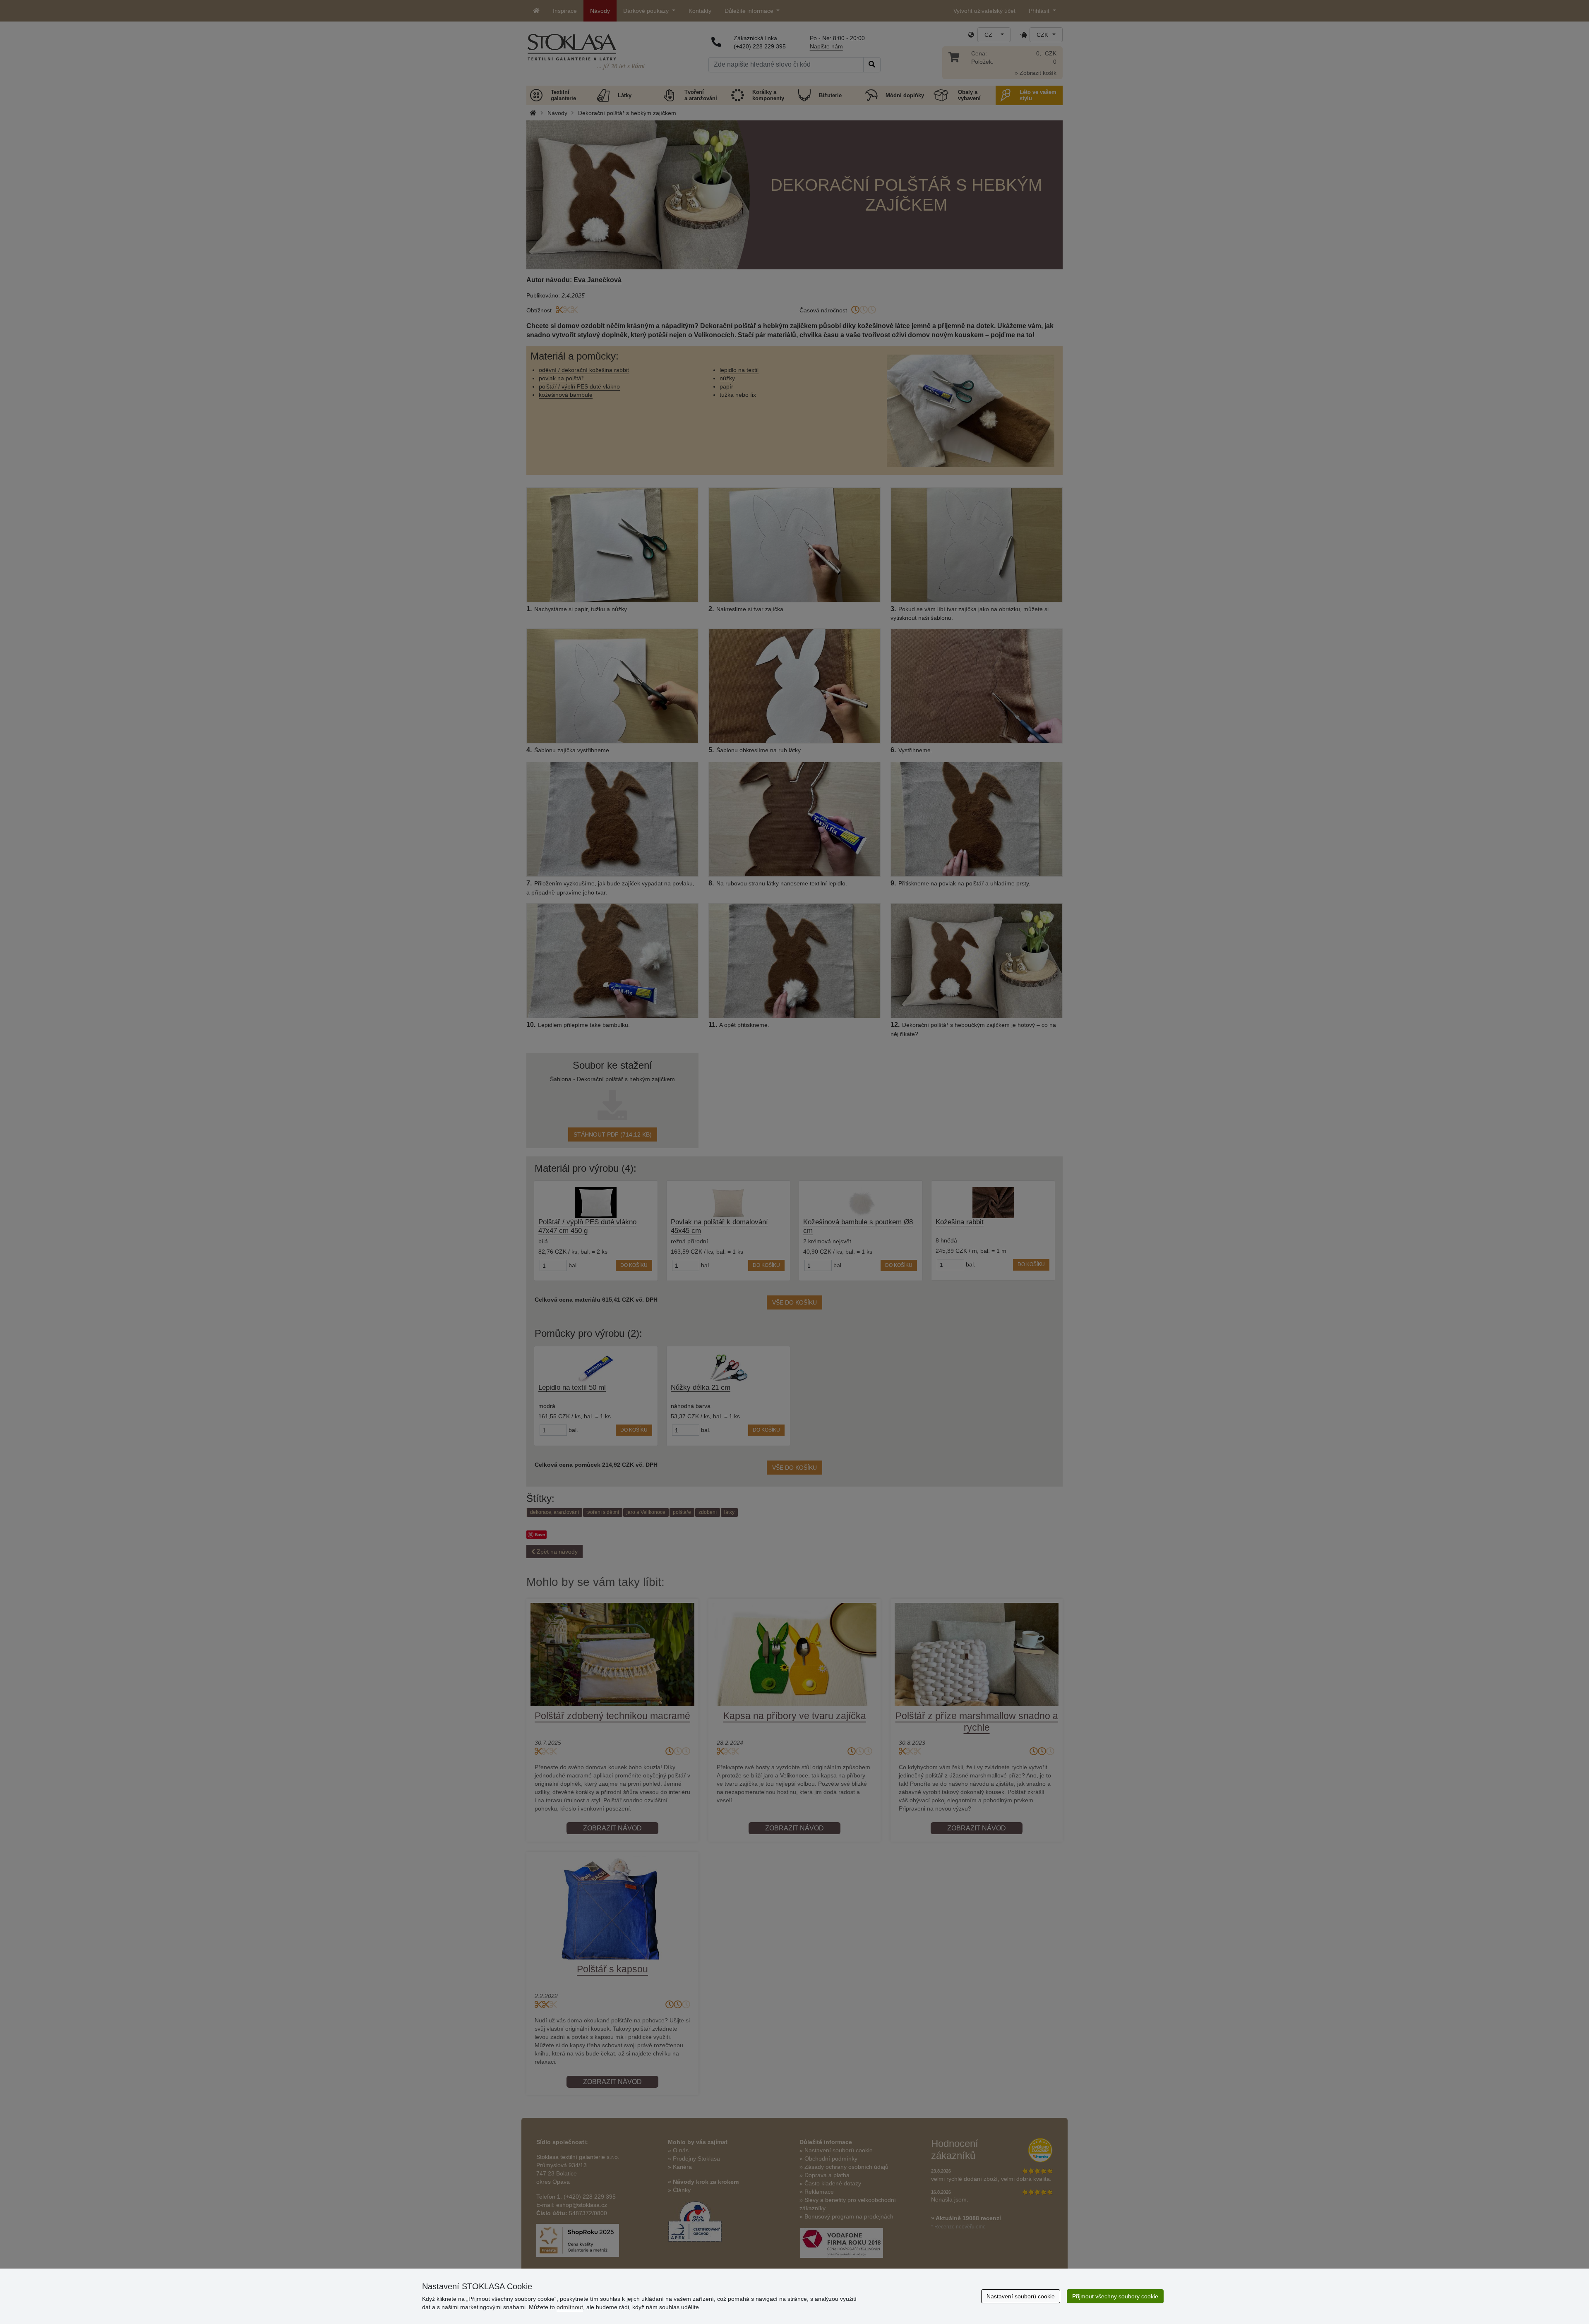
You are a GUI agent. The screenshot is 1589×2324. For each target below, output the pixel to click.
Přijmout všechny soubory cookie (1115, 2296)
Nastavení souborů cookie (1021, 2296)
